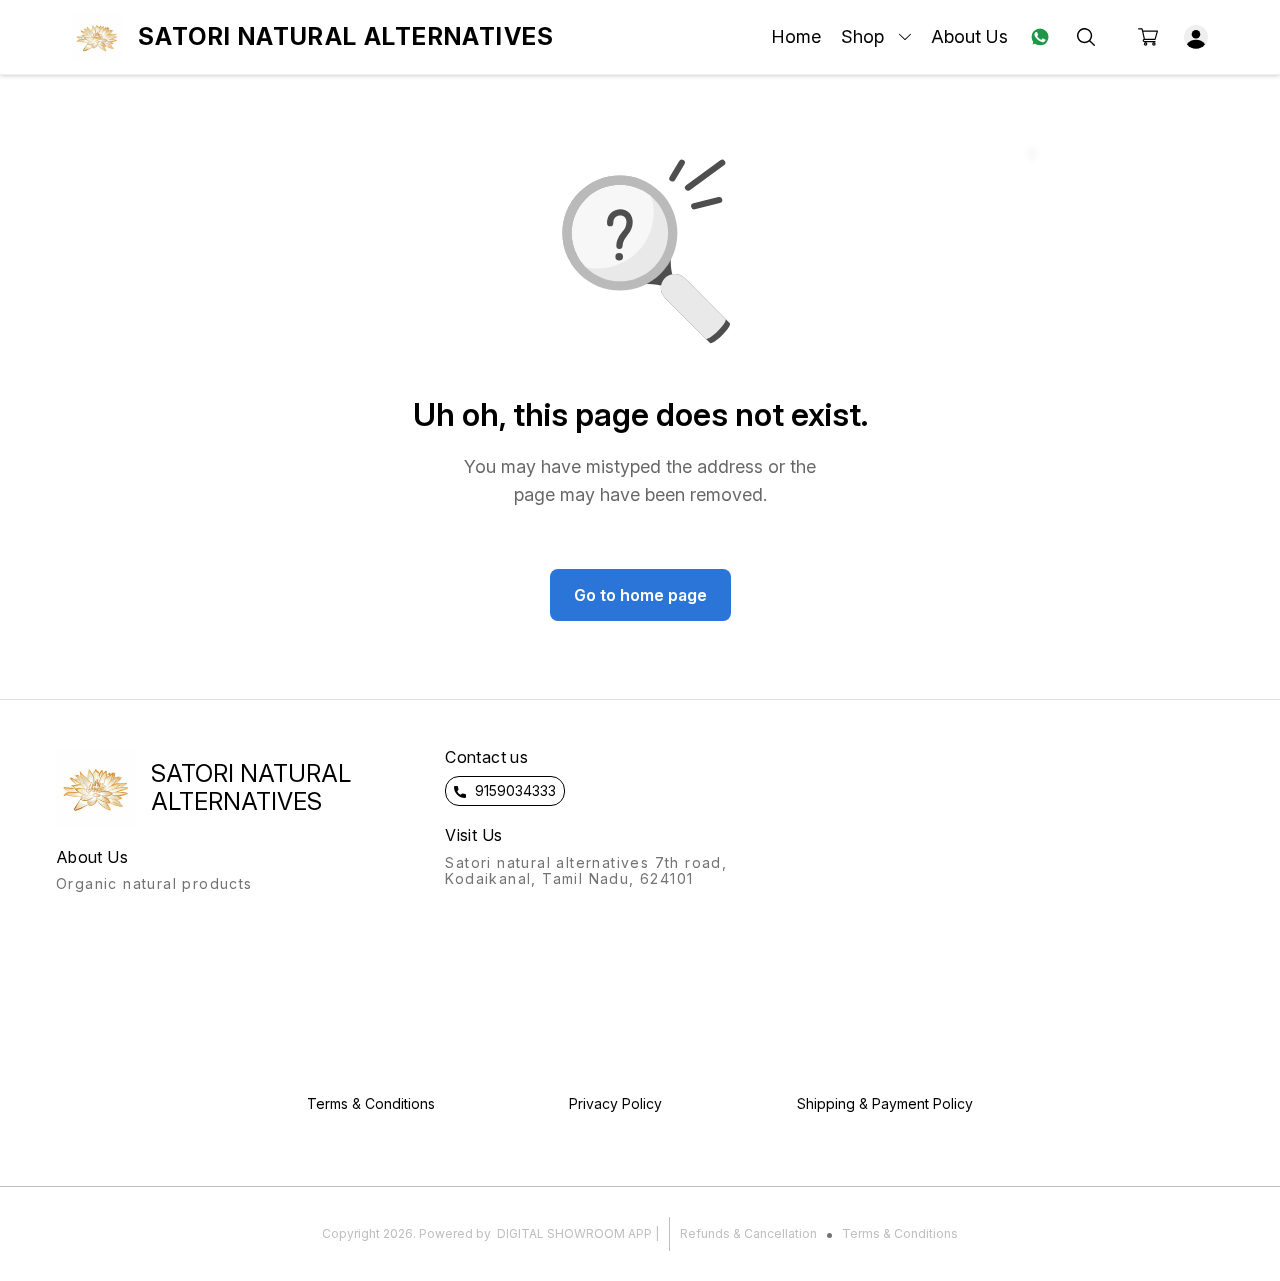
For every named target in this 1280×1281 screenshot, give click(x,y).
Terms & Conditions (900, 1233)
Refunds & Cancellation (748, 1233)
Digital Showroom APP (574, 1233)
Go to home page (640, 595)
